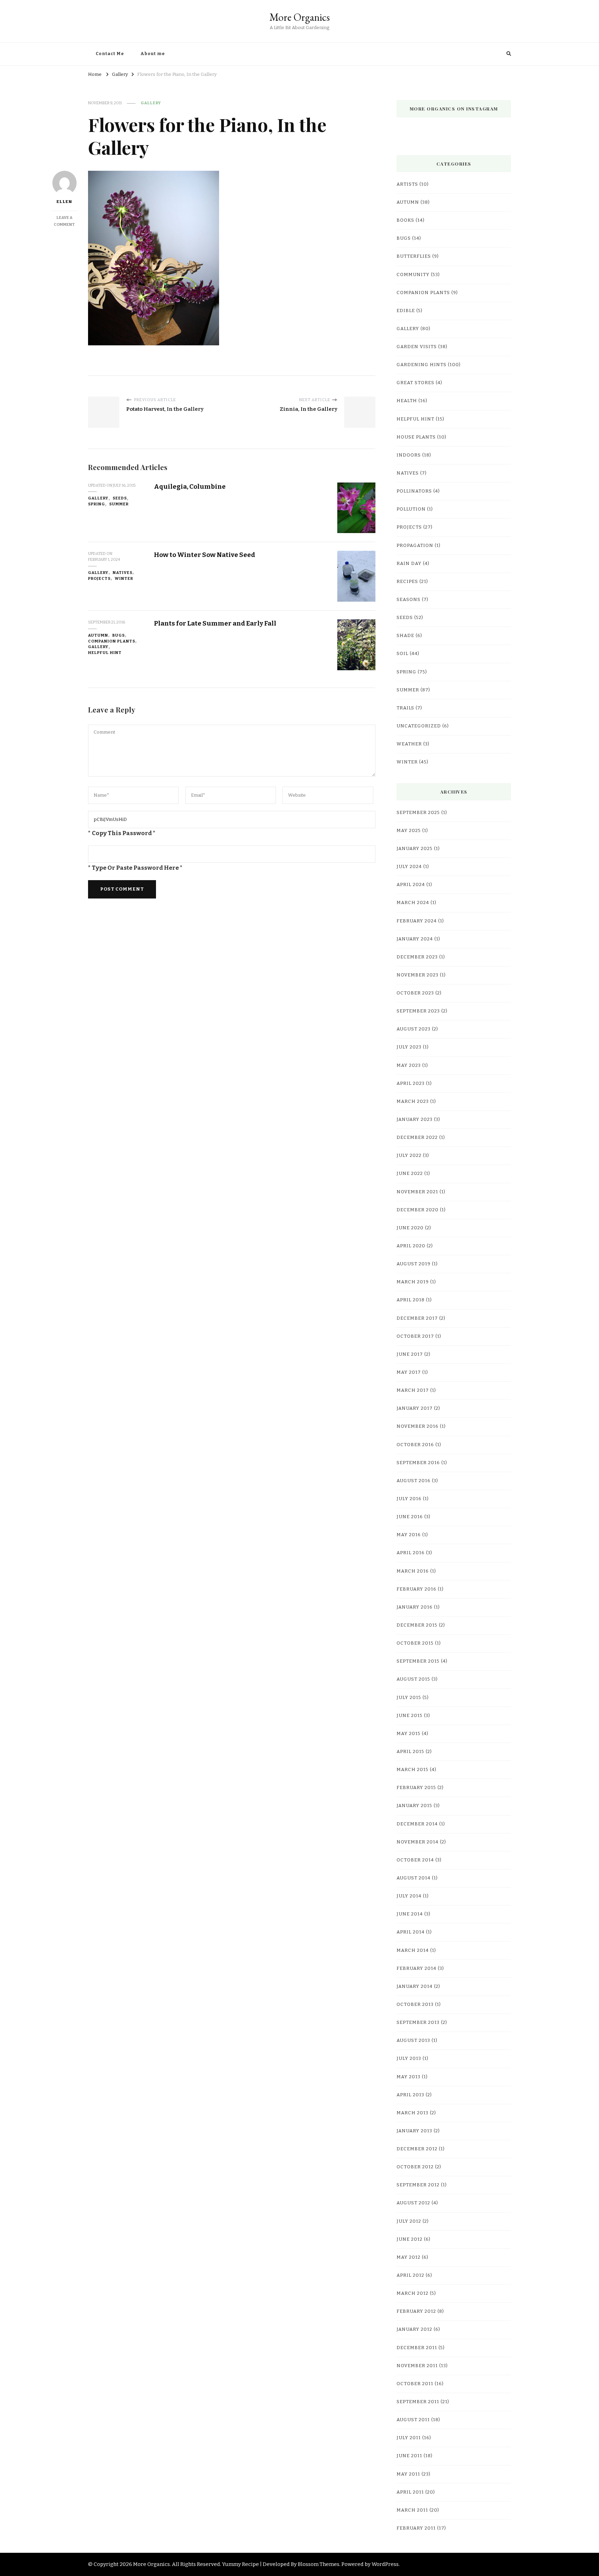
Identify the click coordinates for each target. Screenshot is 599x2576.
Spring (97, 504)
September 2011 (418, 2402)
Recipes (407, 582)
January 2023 (415, 1119)
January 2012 (414, 2329)
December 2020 (418, 1210)
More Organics (299, 17)
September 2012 (418, 2185)
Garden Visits (417, 347)
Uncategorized (419, 726)
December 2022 (417, 1137)
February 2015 (416, 1788)
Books (405, 220)
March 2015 (413, 1770)
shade (405, 636)
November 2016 (418, 1426)
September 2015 (418, 1661)
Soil (402, 654)
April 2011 (410, 2492)
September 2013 (418, 2022)
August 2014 (414, 1878)
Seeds (120, 498)
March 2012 (413, 2293)
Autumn (98, 635)
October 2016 (415, 1445)
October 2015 (415, 1643)
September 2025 (418, 813)
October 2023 (415, 993)
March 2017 (413, 1390)
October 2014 (415, 1860)
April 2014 (411, 1932)
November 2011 (417, 2366)
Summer (119, 504)
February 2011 (416, 2528)
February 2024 (417, 921)
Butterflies (414, 256)
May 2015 (409, 1734)
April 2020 (411, 1246)
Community (413, 275)
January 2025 (415, 849)
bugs (119, 635)
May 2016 (409, 1535)
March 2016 (413, 1571)
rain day (409, 564)
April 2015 (410, 1752)
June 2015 (410, 1716)
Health (407, 401)
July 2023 (409, 1047)
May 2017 (409, 1372)
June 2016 (410, 1517)
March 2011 (412, 2510)
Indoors (409, 455)
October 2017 (415, 1336)
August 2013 (413, 2041)
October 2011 (415, 2384)
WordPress (385, 2564)
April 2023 (411, 1083)
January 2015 (414, 1806)
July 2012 (409, 2221)
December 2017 (417, 1318)
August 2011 (413, 2420)
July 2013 (409, 2059)
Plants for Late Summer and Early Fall (215, 623)
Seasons (409, 600)
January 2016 (415, 1607)
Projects (99, 578)
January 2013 (414, 2131)
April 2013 (410, 2095)
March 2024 (413, 903)
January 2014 (415, 1986)
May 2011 (408, 2474)
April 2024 (411, 885)
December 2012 (417, 2149)
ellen (64, 202)
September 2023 (418, 1011)
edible (406, 311)
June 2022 (410, 1174)
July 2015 (409, 1698)
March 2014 (413, 1950)
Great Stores (415, 383)
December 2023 (417, 957)
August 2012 (413, 2203)
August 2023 (414, 1029)
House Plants (416, 437)
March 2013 (413, 2113)
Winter (124, 578)
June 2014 (410, 1914)
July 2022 (409, 1156)
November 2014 (418, 1842)
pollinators (414, 491)
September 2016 (418, 1463)
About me (153, 54)
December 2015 (417, 1625)
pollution (411, 509)
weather (409, 744)
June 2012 (410, 2239)
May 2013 (409, 2077)
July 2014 (409, 1896)
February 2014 (416, 1968)
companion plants (112, 641)
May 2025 (409, 831)
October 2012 (415, 2167)
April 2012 (410, 2275)
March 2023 (413, 1101)
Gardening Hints (422, 365)
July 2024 (409, 867)
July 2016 (409, 1499)
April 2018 (411, 1300)
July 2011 (409, 2438)
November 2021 (417, 1192)
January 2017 (415, 1408)
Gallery (151, 103)
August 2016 (414, 1481)
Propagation (415, 546)
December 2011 (417, 2348)
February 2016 (416, 1589)
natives (123, 573)
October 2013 (415, 2004)
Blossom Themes (319, 2564)
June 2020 (410, 1228)
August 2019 (414, 1264)
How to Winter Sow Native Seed (205, 555)
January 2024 (415, 939)
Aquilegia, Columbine (190, 486)
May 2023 (409, 1065)
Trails (405, 708)
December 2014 (417, 1824)
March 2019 (413, 1282)
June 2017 (410, 1354)
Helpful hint (105, 653)
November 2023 (418, 975)
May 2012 (409, 2257)
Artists (407, 184)
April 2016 (411, 1553)
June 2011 (409, 2456)
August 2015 (413, 1679)
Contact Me (110, 54)
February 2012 (416, 2311)
